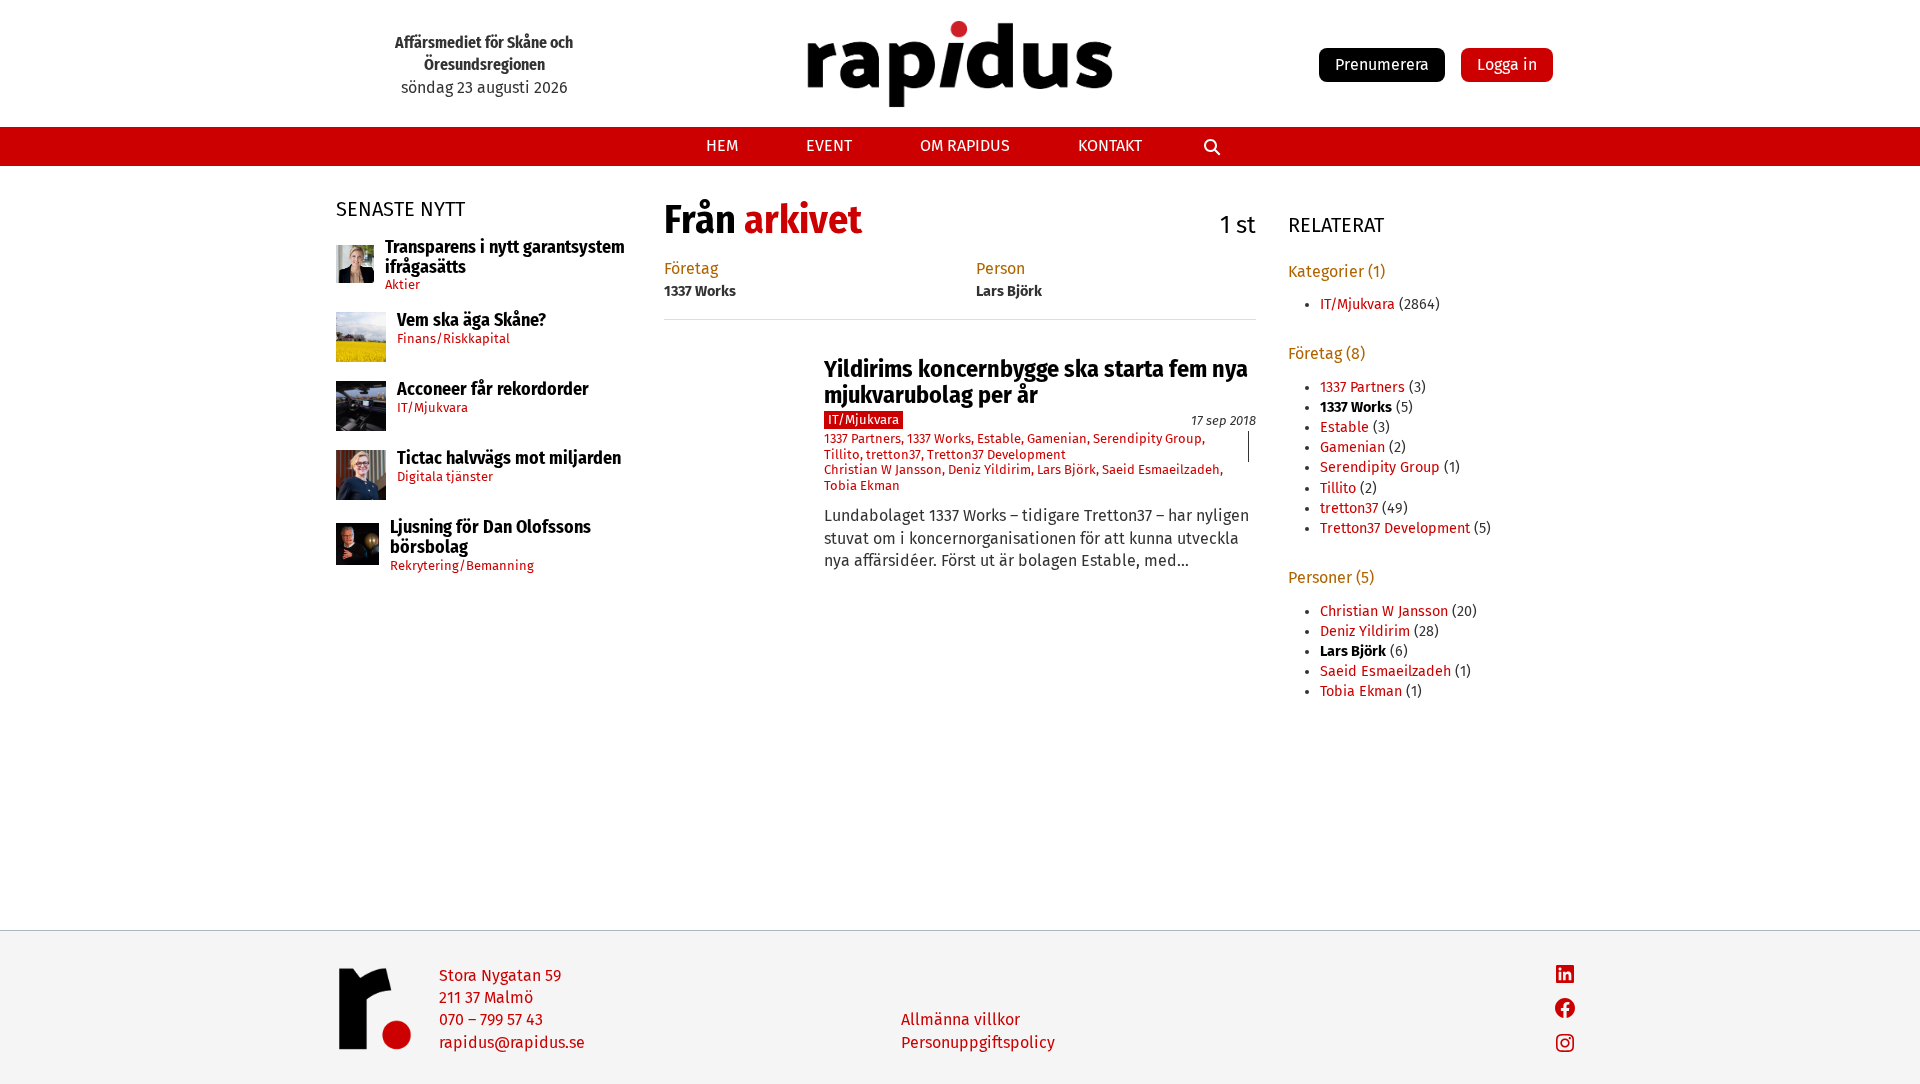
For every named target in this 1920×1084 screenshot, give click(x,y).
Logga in (1507, 64)
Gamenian (1057, 438)
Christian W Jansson (883, 469)
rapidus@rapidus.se (512, 1042)
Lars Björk (1066, 469)
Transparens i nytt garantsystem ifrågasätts (505, 258)
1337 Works (939, 438)
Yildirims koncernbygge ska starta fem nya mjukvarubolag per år (1036, 382)
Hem (722, 145)
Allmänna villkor (960, 1019)
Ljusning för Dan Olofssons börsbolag (490, 538)
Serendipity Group (1147, 438)
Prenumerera (1382, 64)
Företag (691, 268)
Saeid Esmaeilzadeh (1161, 469)
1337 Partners (862, 438)
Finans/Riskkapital (453, 338)
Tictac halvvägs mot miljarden (509, 459)
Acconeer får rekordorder (495, 390)
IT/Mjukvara (432, 407)
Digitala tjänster (445, 476)
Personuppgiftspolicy (978, 1042)
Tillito (842, 454)
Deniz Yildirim (989, 469)
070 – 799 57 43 (491, 1019)
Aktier (402, 284)
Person (1000, 268)
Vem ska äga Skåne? (471, 321)
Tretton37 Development (996, 454)
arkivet (803, 220)
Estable (999, 438)
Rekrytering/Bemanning (462, 565)
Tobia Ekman (862, 485)
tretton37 (893, 454)
